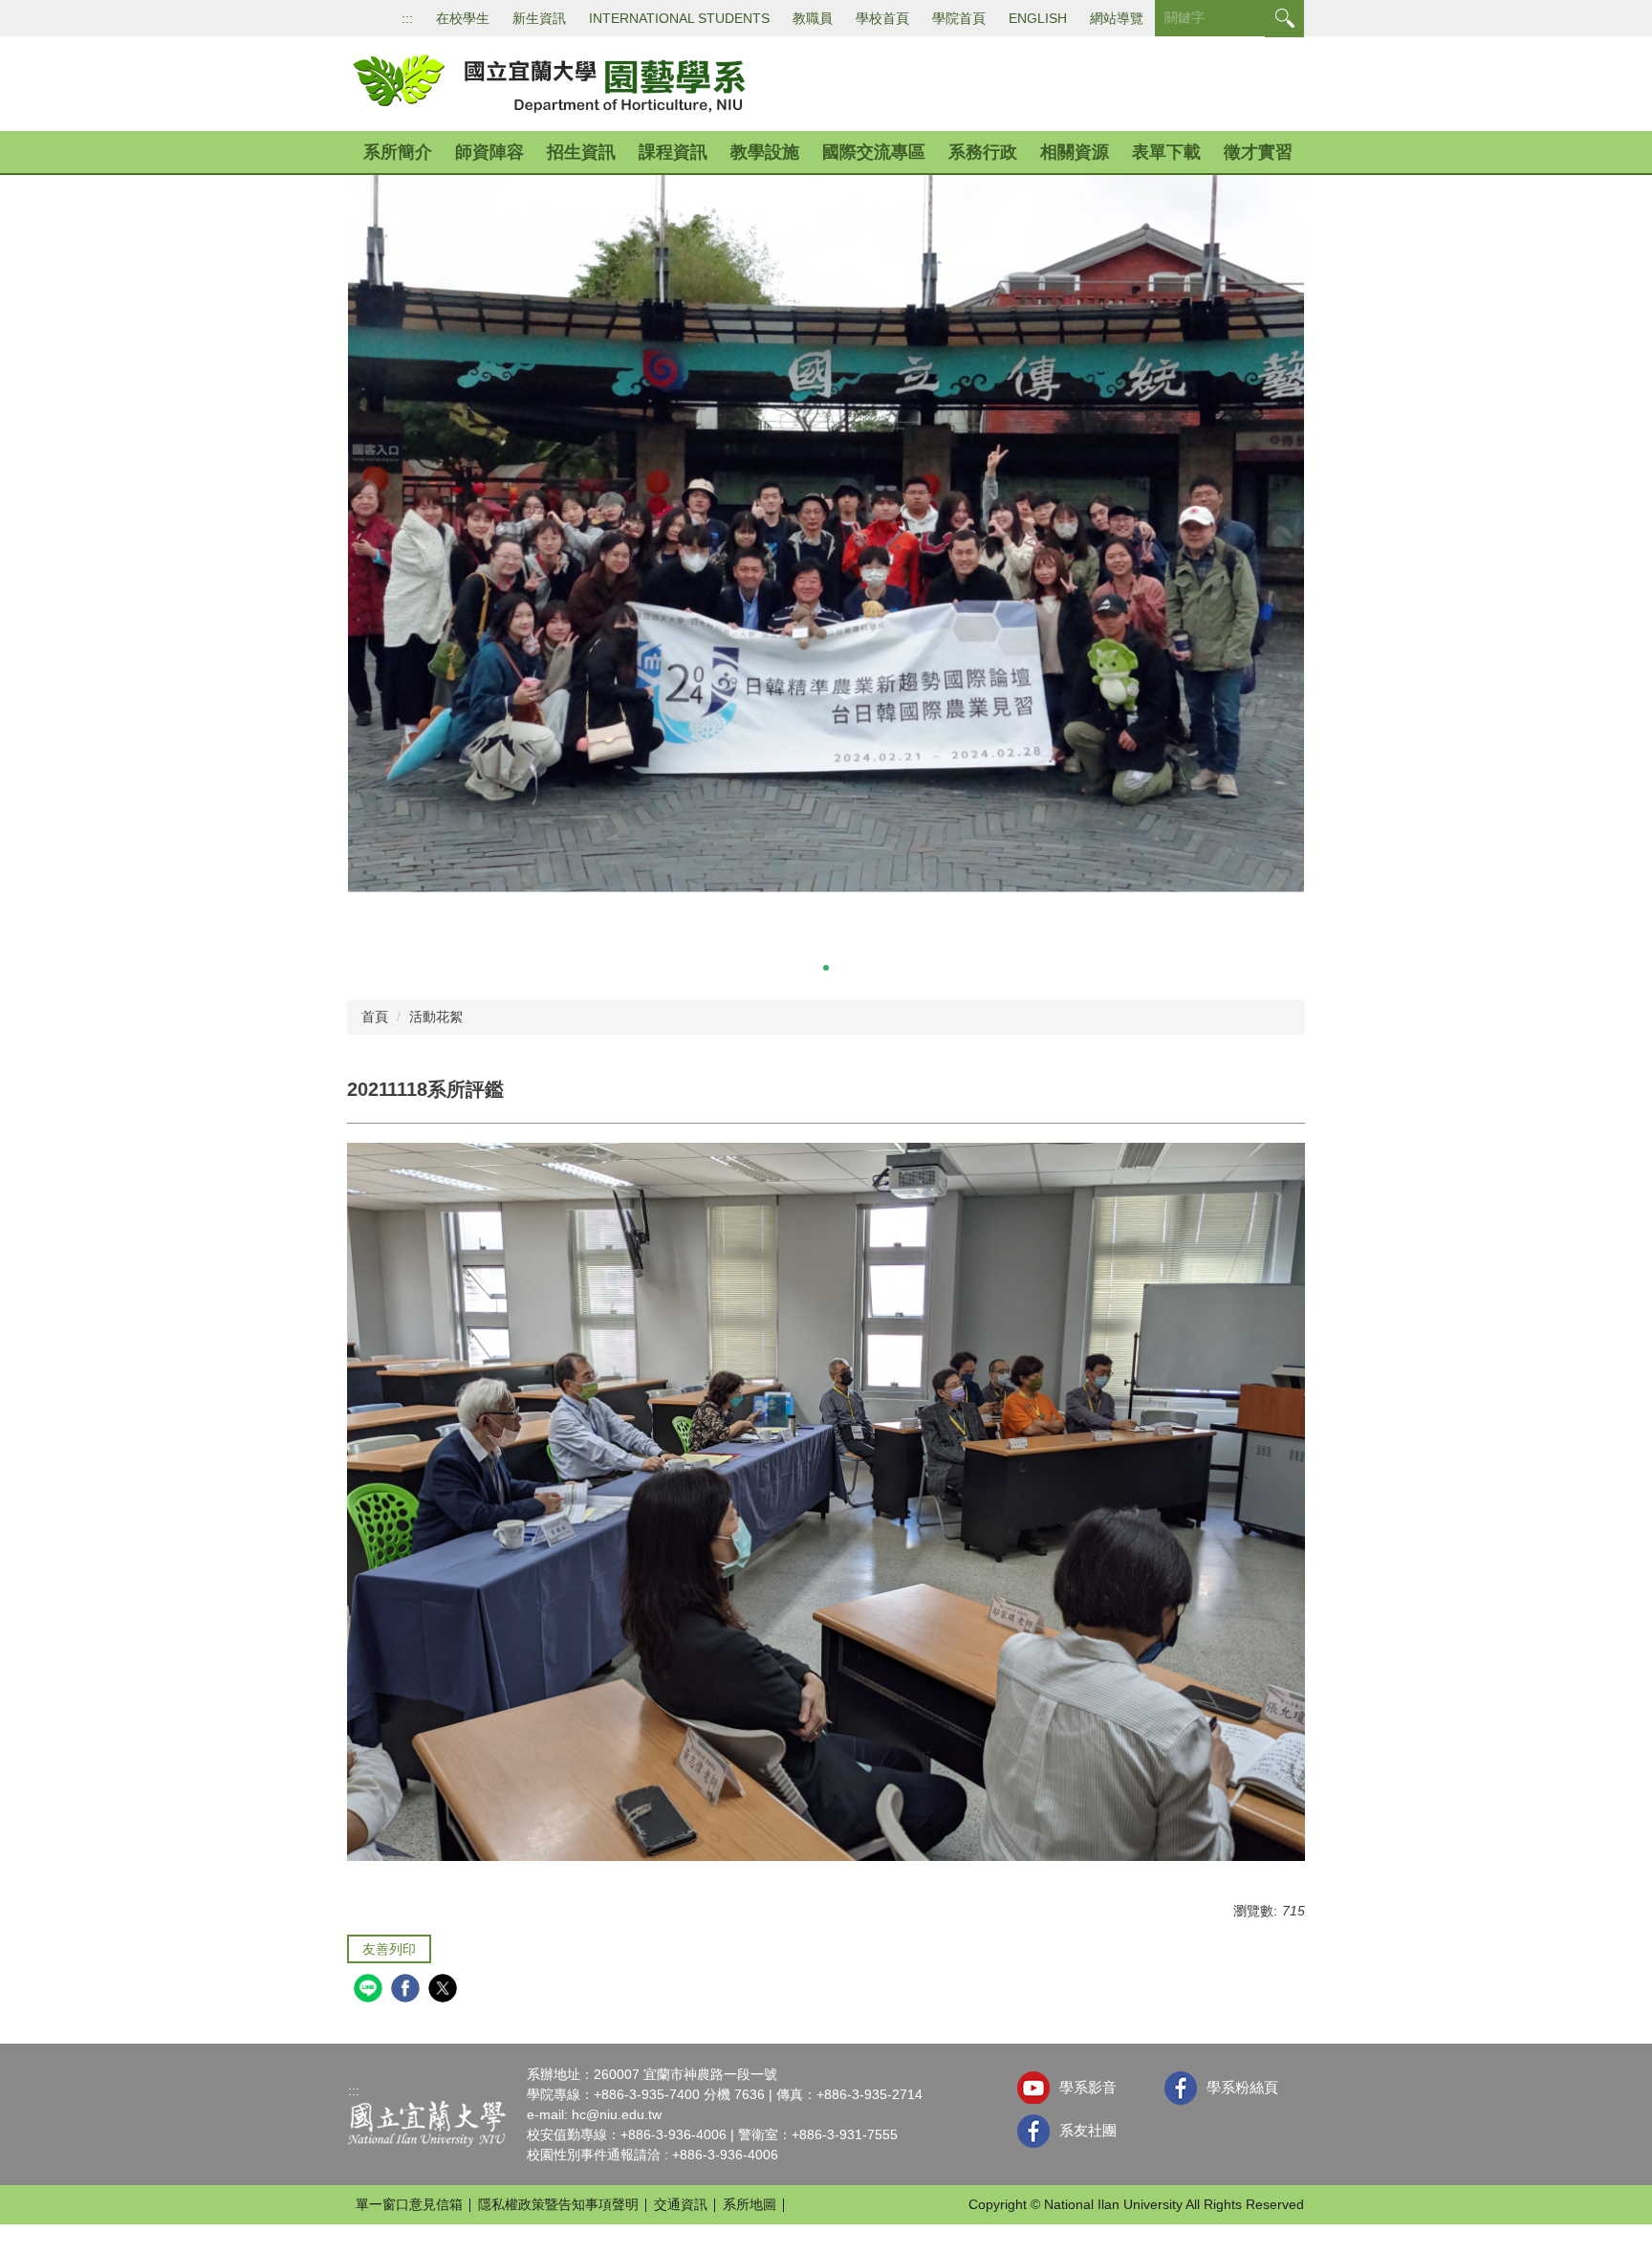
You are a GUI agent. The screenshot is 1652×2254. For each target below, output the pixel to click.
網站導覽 (1117, 18)
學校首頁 (882, 18)
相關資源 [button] (1075, 152)
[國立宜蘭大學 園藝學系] (548, 82)
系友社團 (1088, 2130)
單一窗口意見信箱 (409, 2204)
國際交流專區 (874, 152)
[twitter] (445, 1991)
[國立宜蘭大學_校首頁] (427, 2123)
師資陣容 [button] (489, 152)
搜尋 (1284, 19)
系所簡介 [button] (398, 152)
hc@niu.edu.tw (617, 2114)
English (1038, 18)
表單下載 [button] (1166, 152)
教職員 (813, 18)
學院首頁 (959, 18)
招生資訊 (581, 152)
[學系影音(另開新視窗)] (1033, 2088)
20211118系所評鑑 (425, 1089)
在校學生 (463, 18)
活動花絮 (436, 1017)
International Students (679, 18)
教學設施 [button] (765, 152)
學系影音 (1088, 2087)
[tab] (788, 968)
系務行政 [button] (983, 152)
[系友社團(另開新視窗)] (1033, 2131)
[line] (370, 1991)
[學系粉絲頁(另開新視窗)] (1181, 2088)
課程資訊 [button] (673, 152)
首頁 (375, 1017)
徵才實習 (1258, 152)
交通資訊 (681, 2204)
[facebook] (408, 1991)
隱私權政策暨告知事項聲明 (558, 2204)
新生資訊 (539, 18)
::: (407, 18)
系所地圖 (750, 2204)
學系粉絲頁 (1242, 2087)
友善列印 (389, 1949)
